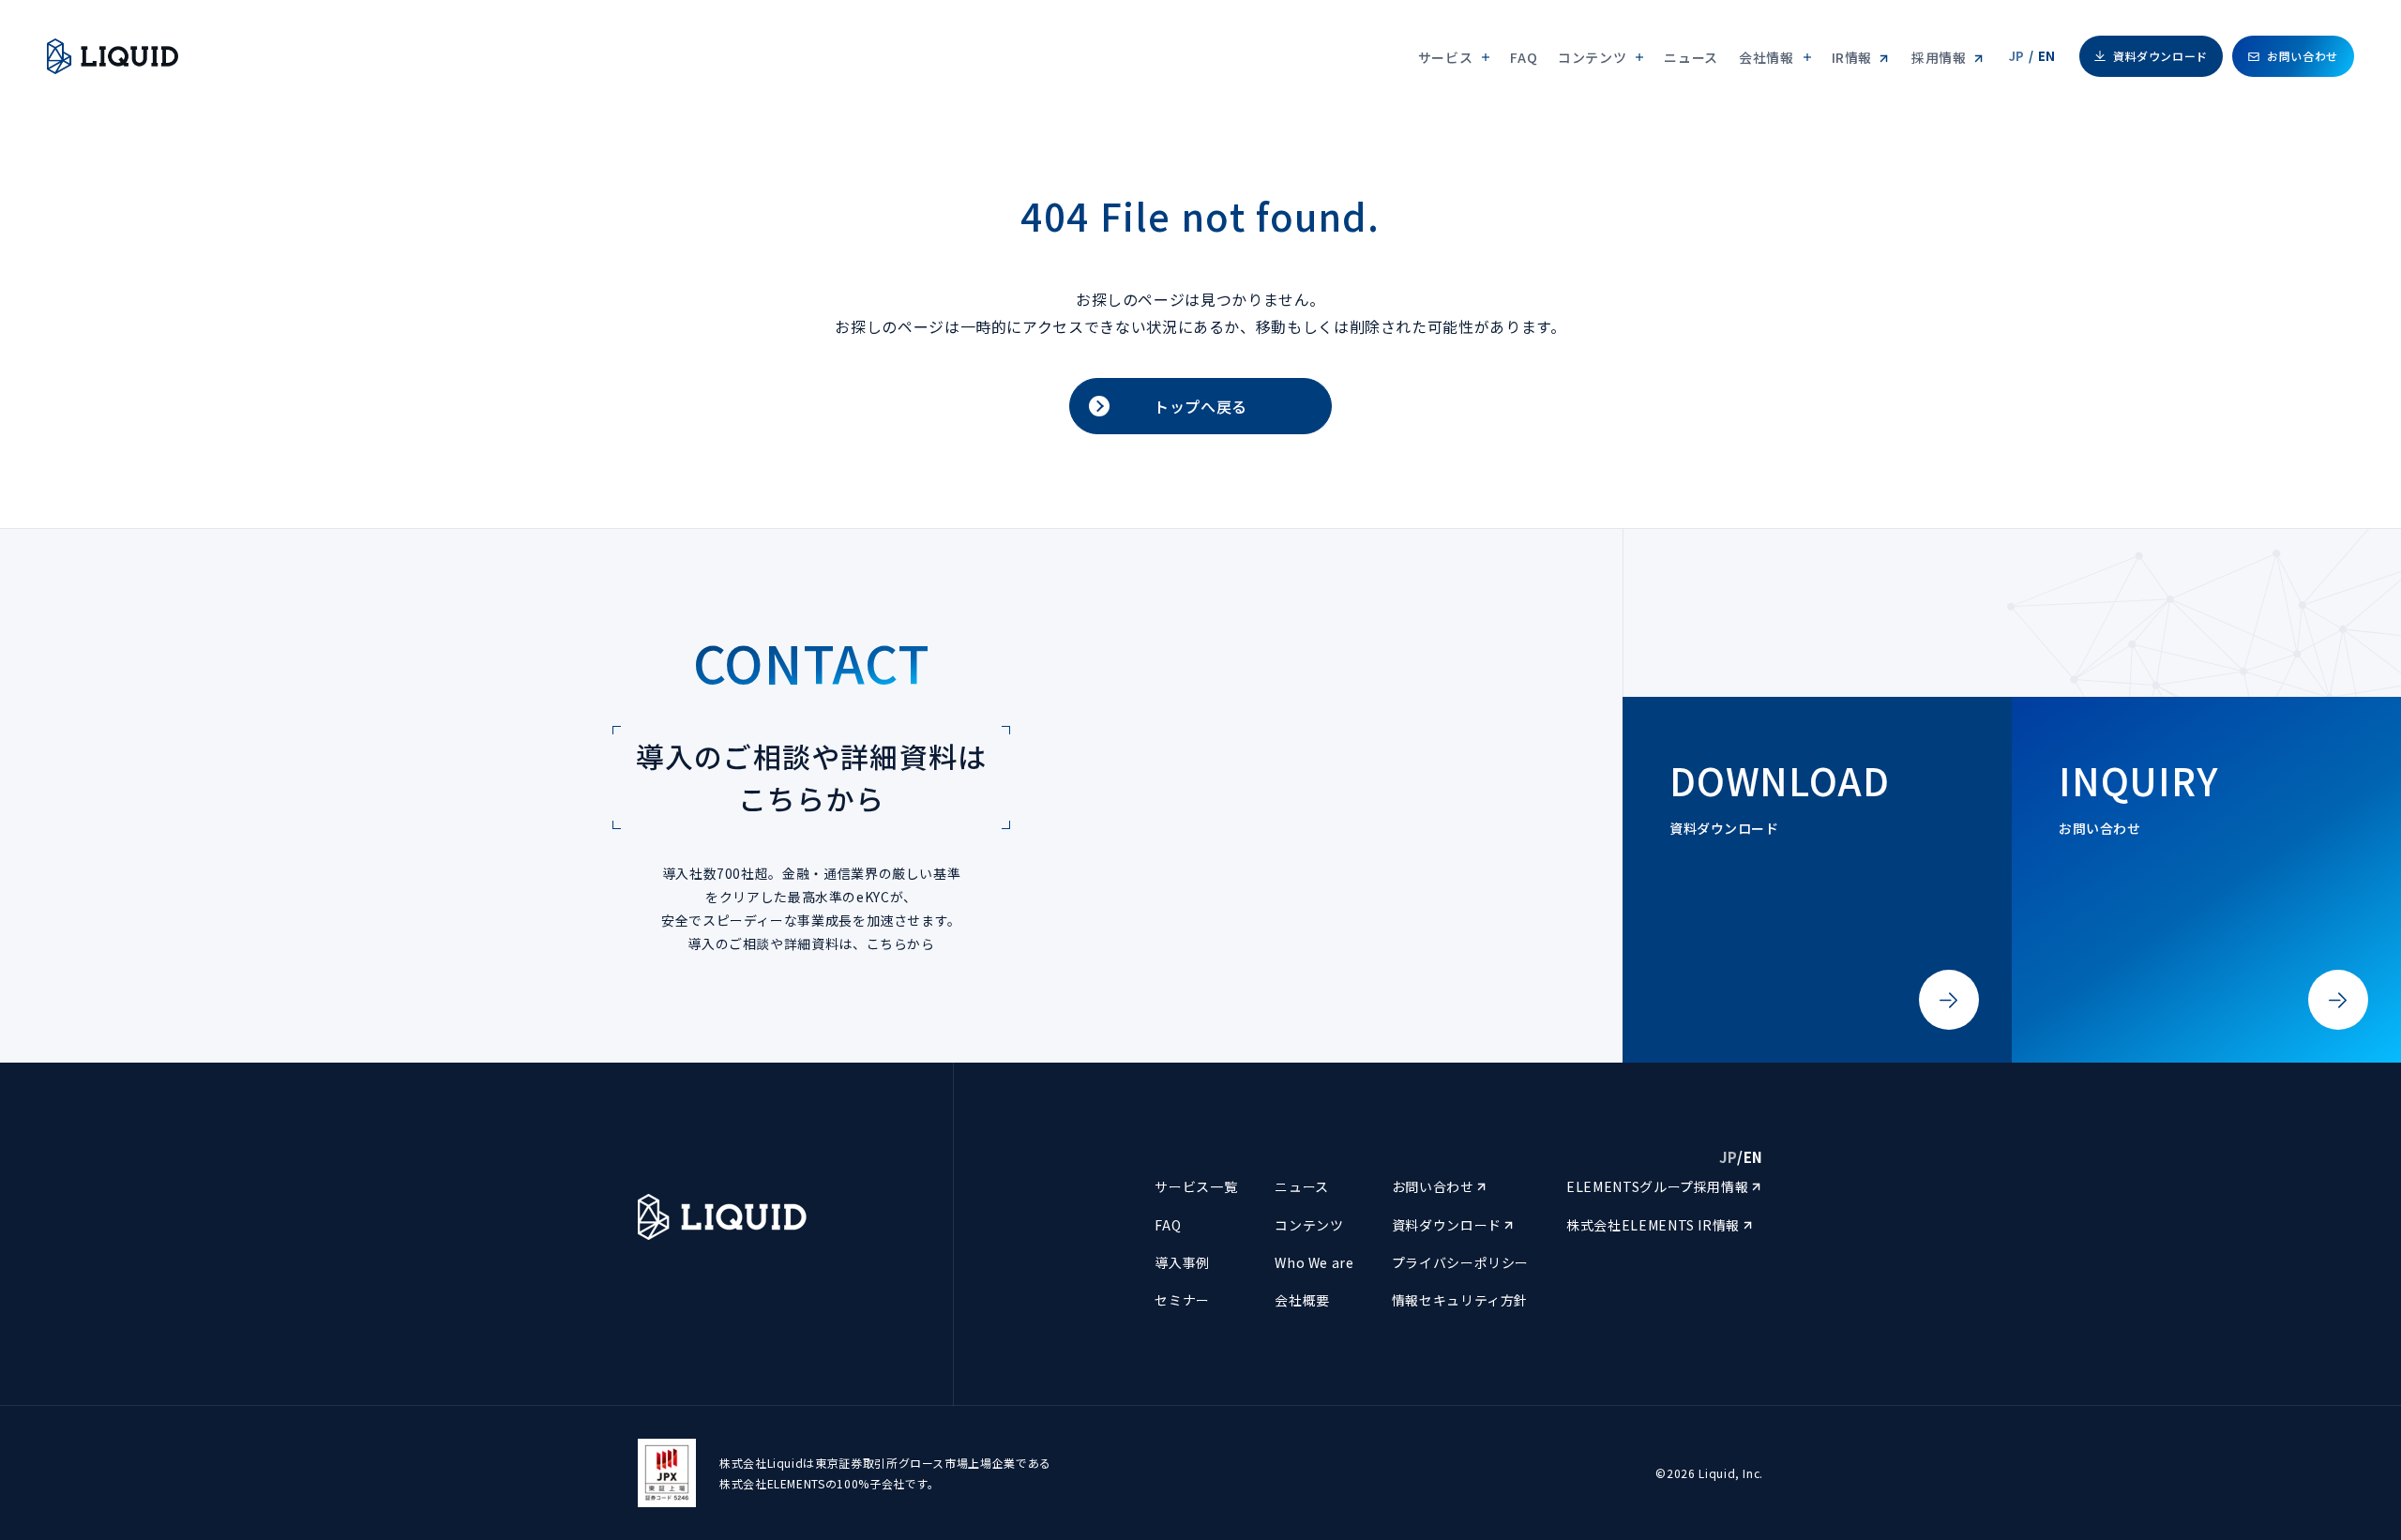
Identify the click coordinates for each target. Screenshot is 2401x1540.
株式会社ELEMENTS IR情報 (1655, 1225)
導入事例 (1182, 1262)
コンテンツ (1309, 1225)
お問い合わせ (2303, 56)
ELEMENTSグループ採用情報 (1659, 1186)
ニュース (1691, 57)
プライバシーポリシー (1460, 1262)
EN (2047, 56)
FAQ (1524, 57)
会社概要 (1302, 1300)
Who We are (1314, 1262)
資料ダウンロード (2160, 56)
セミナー (1182, 1300)
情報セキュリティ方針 (1460, 1300)
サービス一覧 (1196, 1186)
